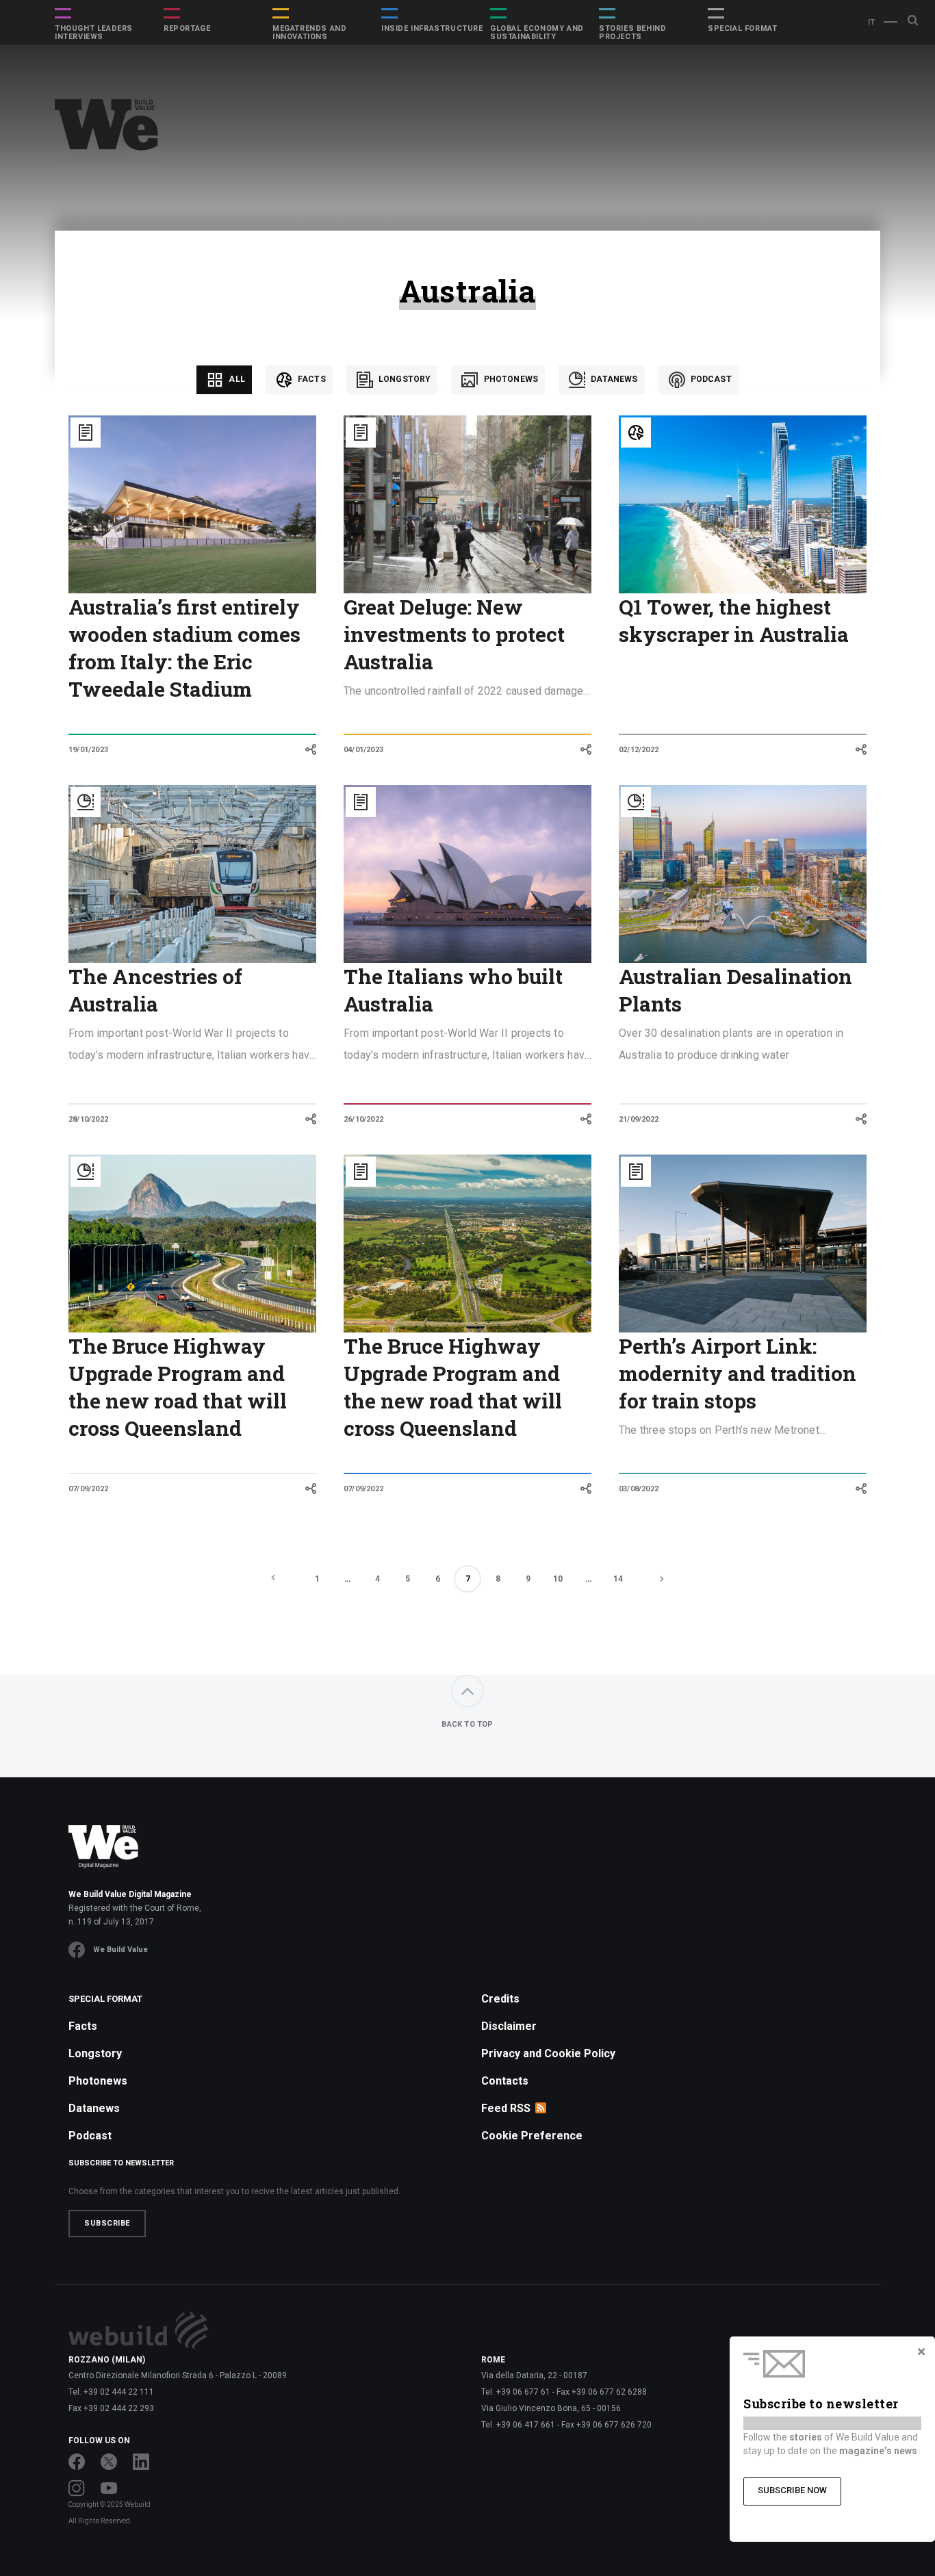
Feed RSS (506, 2108)
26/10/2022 (363, 1119)
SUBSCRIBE (107, 2223)
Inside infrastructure (432, 29)
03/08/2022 (639, 1489)
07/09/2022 (88, 1489)
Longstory (404, 379)
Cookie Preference (532, 2136)
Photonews (510, 379)
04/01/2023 (363, 750)
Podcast (710, 379)
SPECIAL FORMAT (742, 29)
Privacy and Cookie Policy (548, 2053)
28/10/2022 (88, 1119)
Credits (500, 1999)
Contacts (505, 2081)
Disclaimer (509, 2026)
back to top (467, 1724)
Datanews (613, 379)
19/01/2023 (88, 750)
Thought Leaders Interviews (94, 33)
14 (618, 1579)
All (236, 379)
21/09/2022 (639, 1119)
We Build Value (120, 1949)
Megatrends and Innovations (309, 33)
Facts (311, 379)
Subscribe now (792, 2490)
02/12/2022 (639, 750)
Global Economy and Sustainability (537, 33)
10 (558, 1579)
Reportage (187, 29)
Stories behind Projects (632, 33)
